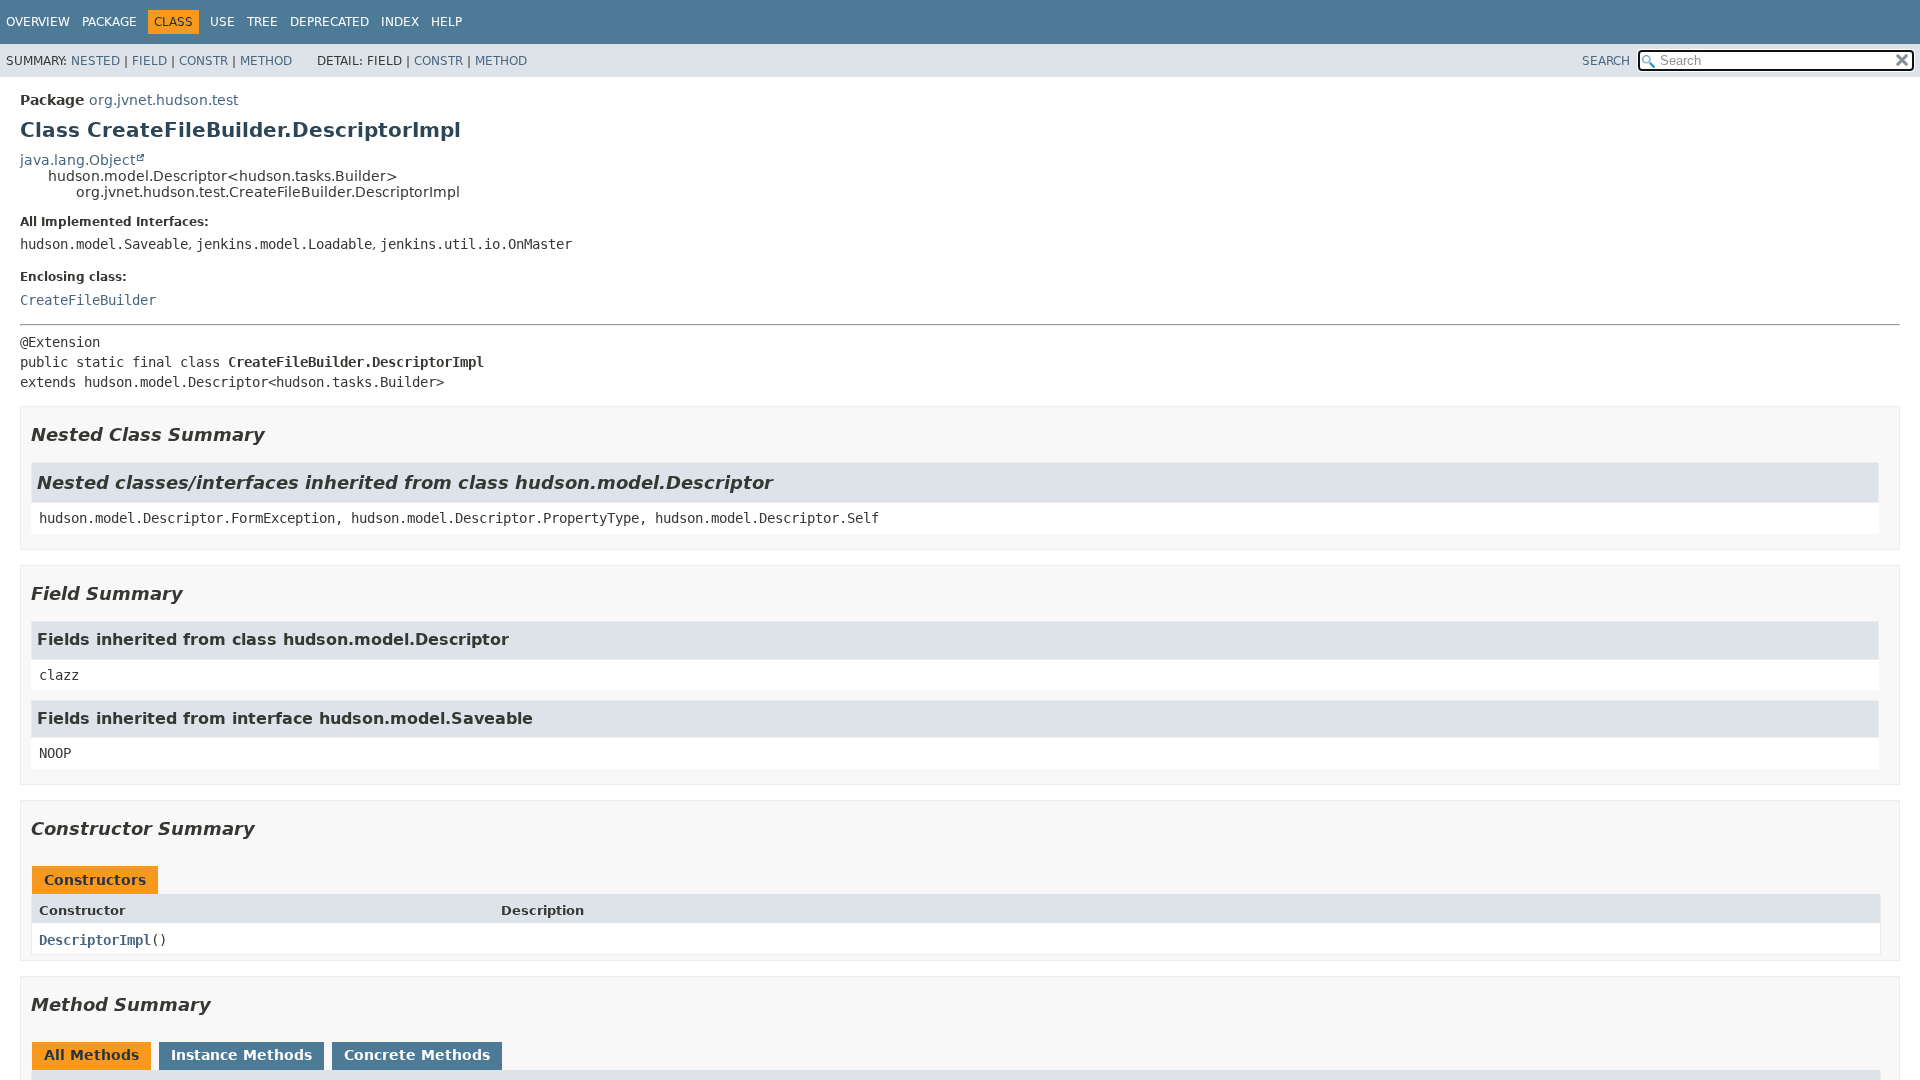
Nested (95, 61)
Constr (203, 61)
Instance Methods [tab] (241, 1055)
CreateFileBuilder (88, 300)
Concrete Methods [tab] (417, 1055)
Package (109, 22)
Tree (262, 22)
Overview (38, 22)
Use (222, 22)
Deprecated (329, 22)
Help (446, 22)
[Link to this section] (279, 434)
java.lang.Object (77, 160)
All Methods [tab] (91, 1055)
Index (400, 22)
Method (266, 61)
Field (149, 61)
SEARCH (1606, 61)
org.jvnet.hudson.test (163, 100)
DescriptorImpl (95, 940)
